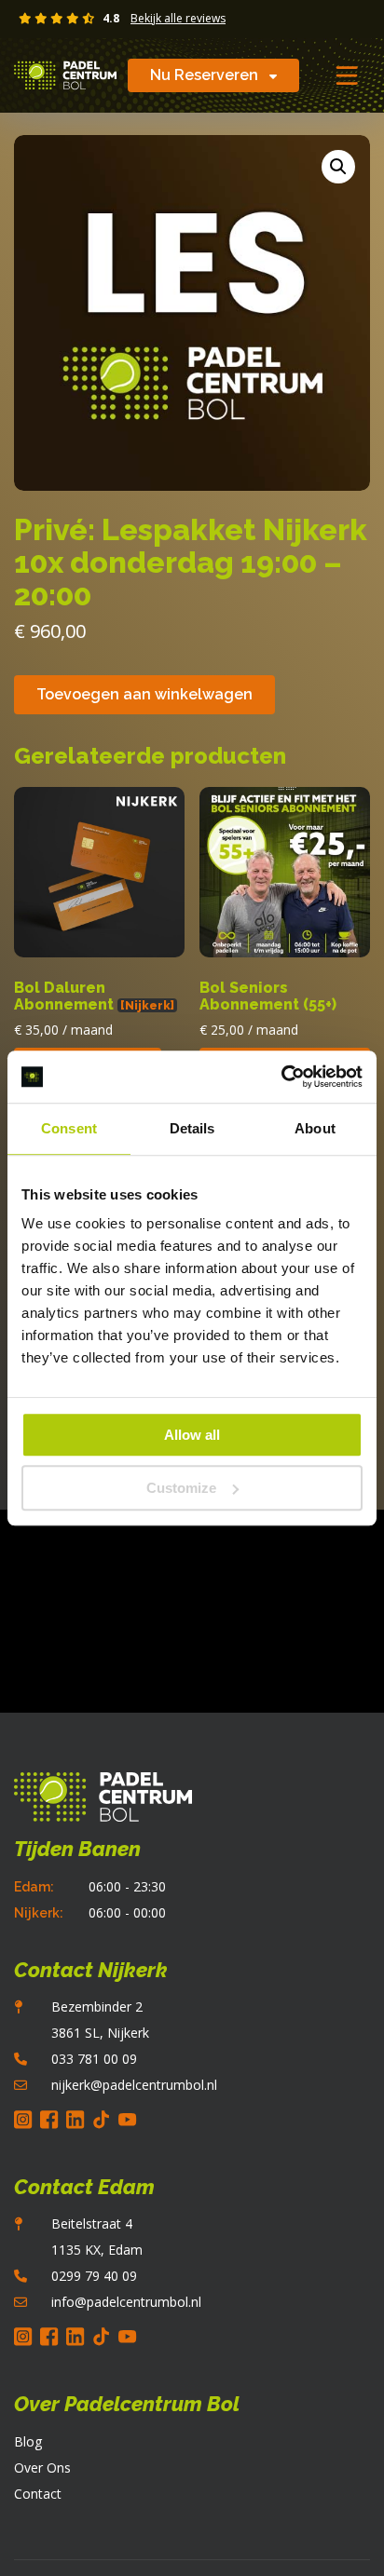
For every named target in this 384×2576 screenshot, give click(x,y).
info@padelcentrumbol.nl (126, 2302)
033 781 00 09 (94, 2059)
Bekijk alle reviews (178, 19)
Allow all (192, 1435)
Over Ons (42, 2468)
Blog (28, 2441)
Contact (38, 2494)
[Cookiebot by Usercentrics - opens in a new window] (281, 1077)
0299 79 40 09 (94, 2276)
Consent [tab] (69, 1128)
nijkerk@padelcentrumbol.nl (134, 2085)
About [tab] (315, 1128)
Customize (181, 1488)
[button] (338, 167)
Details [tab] (192, 1128)
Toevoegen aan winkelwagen (144, 694)
